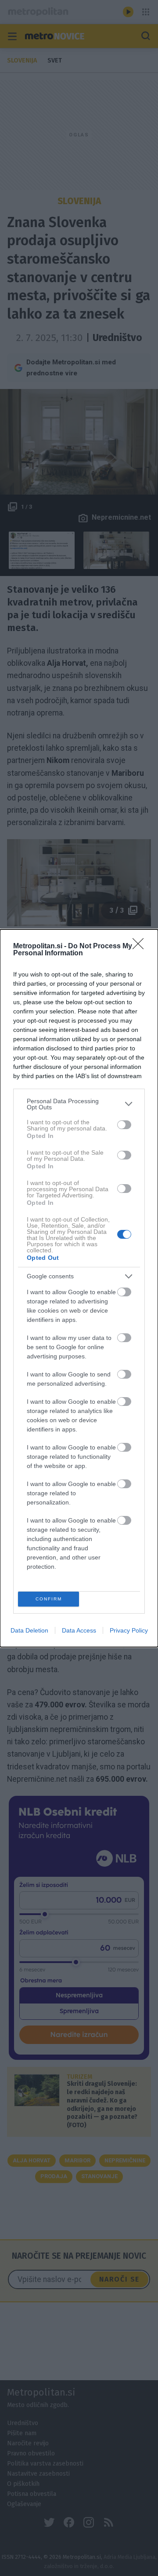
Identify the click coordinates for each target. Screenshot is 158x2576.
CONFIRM (49, 1599)
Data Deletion (29, 1630)
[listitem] (79, 1104)
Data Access (79, 1630)
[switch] (124, 1125)
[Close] (141, 947)
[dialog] (79, 1288)
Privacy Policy (129, 1630)
